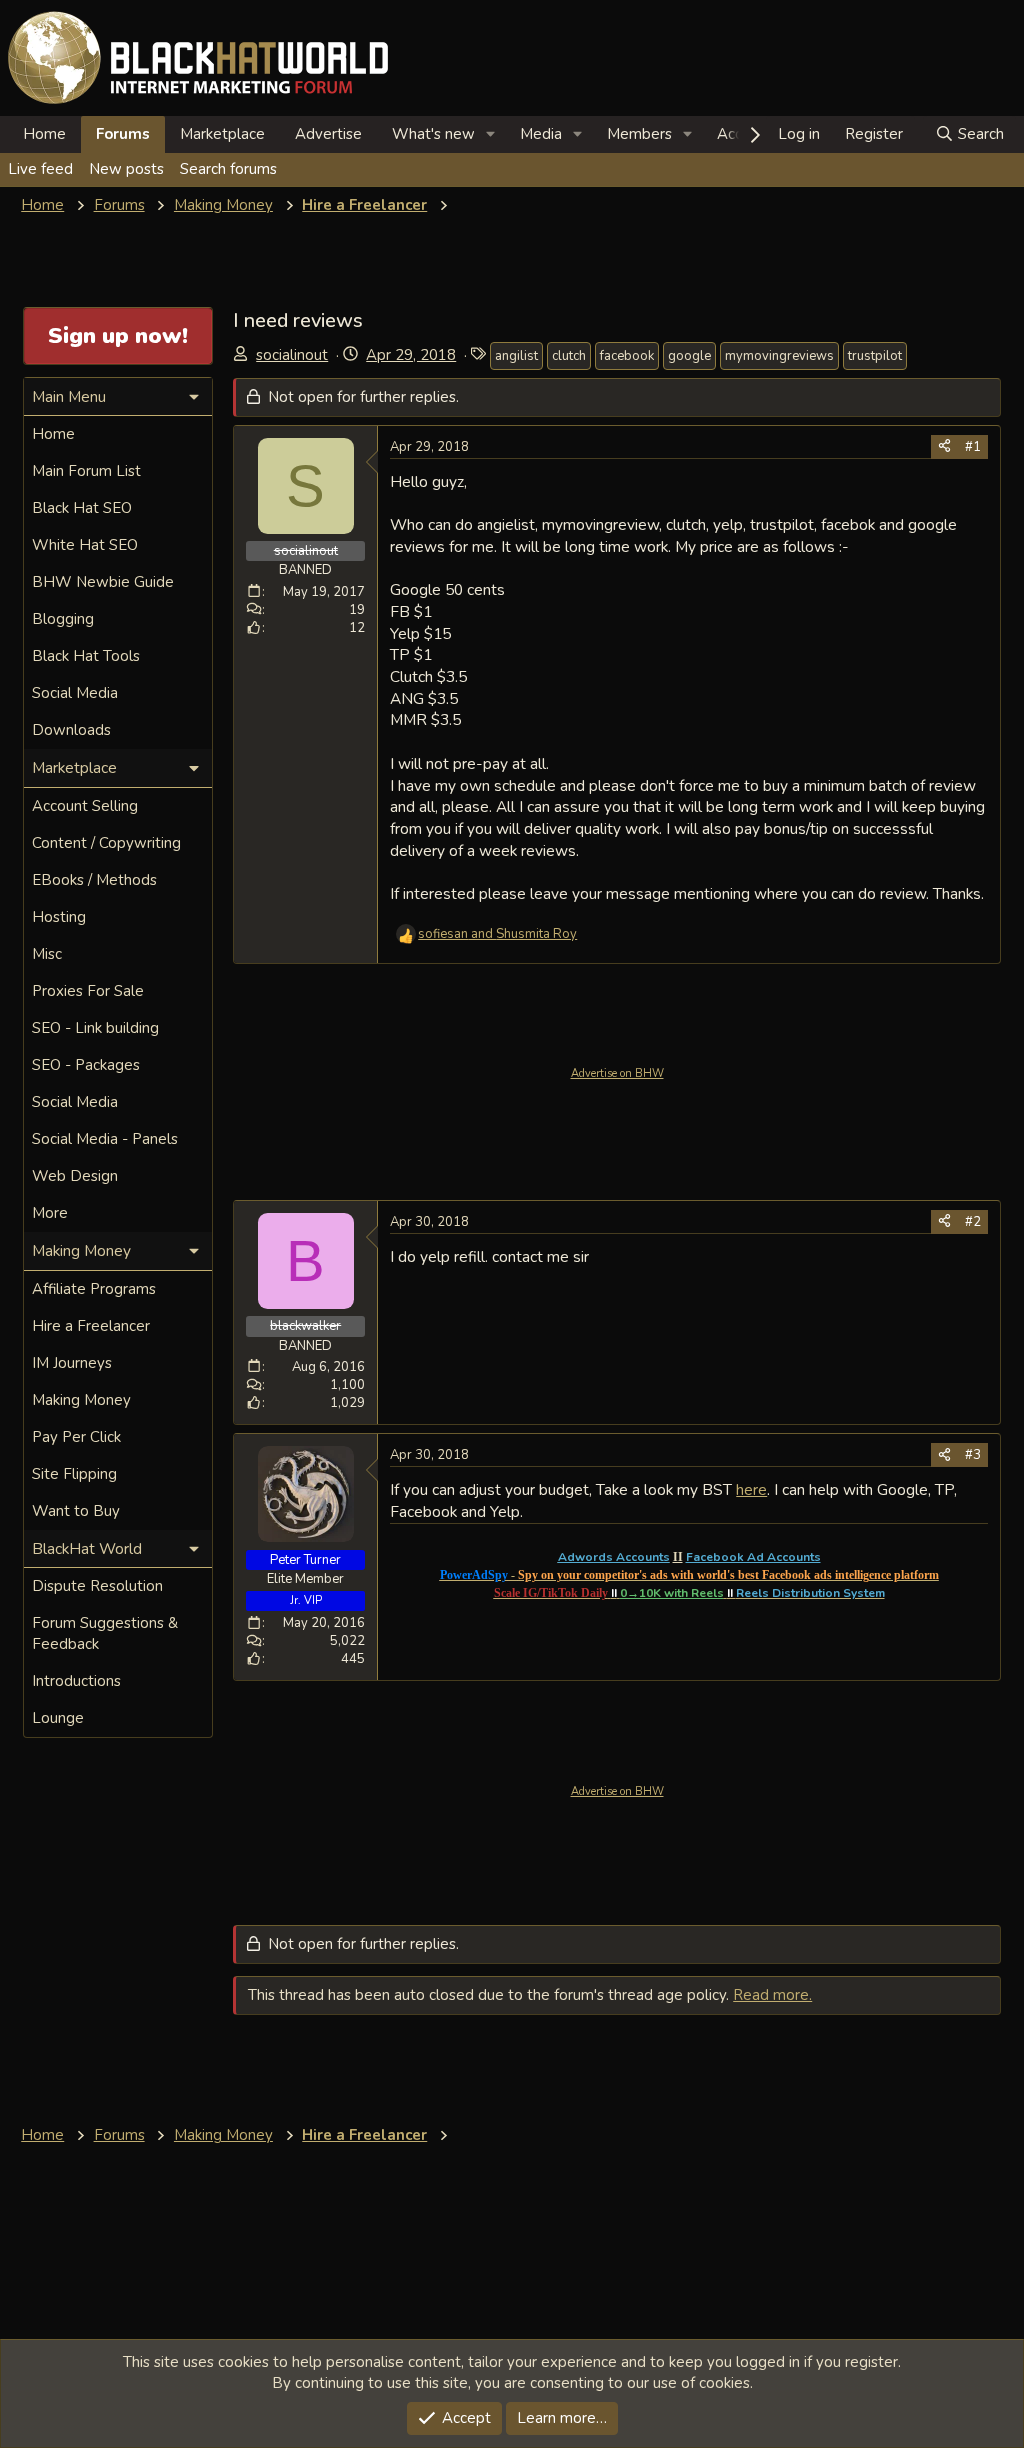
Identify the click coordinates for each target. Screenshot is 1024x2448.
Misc (47, 954)
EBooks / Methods (94, 880)
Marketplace (222, 134)
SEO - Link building (95, 1028)
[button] (491, 134)
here (751, 1489)
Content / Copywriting (106, 843)
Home (44, 134)
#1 (973, 447)
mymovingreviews (779, 356)
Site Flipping (74, 1474)
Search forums (228, 169)
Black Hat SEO (82, 508)
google (689, 356)
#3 (973, 1455)
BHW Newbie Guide (103, 582)
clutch (569, 356)
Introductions (76, 1681)
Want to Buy (76, 1511)
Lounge (58, 1718)
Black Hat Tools (86, 656)
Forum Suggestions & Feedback (105, 1633)
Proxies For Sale (88, 991)
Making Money (81, 1400)
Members (639, 134)
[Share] (944, 447)
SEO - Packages (86, 1065)
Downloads (71, 730)
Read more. (772, 1995)
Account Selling (85, 806)
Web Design (75, 1176)
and (497, 934)
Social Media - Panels (105, 1139)
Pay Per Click (76, 1437)
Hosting (59, 917)
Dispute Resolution (97, 1586)
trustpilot (875, 356)
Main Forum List (86, 471)
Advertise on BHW (617, 1073)
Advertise (328, 134)
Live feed (40, 169)
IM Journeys (72, 1363)
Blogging (63, 619)
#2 (973, 1222)
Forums (123, 134)
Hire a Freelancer (91, 1326)
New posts (126, 169)
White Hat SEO (85, 545)
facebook (627, 356)
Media (541, 134)
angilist (516, 356)
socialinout (292, 355)
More (50, 1213)
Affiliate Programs (94, 1289)
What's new (433, 134)
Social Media (75, 693)
